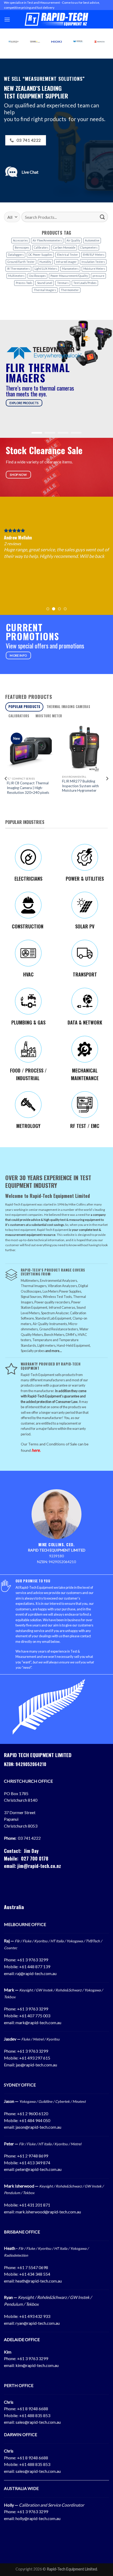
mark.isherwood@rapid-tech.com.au (48, 2212)
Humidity (45, 262)
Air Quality (73, 240)
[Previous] (6, 779)
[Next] (107, 779)
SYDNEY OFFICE (20, 2085)
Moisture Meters (94, 269)
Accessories (20, 240)
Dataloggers (16, 255)
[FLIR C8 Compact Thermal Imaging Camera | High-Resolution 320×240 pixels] (29, 749)
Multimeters (16, 276)
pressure (98, 276)
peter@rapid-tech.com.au (38, 2169)
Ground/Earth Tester (21, 262)
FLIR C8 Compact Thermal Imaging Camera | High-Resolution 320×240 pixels (26, 788)
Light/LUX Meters (46, 269)
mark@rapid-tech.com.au (38, 2022)
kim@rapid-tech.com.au (37, 2365)
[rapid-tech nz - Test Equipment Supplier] (57, 19)
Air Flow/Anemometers (47, 240)
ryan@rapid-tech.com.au (38, 2323)
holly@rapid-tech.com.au (38, 2518)
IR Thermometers (18, 269)
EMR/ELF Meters (94, 255)
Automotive (92, 240)
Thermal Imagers (45, 290)
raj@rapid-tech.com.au (36, 1973)
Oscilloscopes (37, 276)
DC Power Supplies (40, 255)
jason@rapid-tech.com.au (38, 2127)
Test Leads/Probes (85, 283)
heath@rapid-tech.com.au (39, 2281)
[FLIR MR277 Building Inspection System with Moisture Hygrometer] (84, 748)
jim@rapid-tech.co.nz (39, 1866)
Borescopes (22, 248)
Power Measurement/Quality (69, 276)
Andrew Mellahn (18, 538)
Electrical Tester (68, 255)
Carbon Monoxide (64, 248)
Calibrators (41, 248)
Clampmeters (89, 248)
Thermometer (70, 290)
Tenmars (63, 283)
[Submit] (102, 217)
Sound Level (45, 283)
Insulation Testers (93, 262)
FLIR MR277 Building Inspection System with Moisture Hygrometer (79, 786)
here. (36, 1450)
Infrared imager (66, 262)
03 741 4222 (29, 1838)
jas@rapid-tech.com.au (36, 2065)
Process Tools (24, 283)
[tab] (24, 707)
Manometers (70, 269)
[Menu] (7, 19)
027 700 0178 (35, 1858)
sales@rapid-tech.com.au (38, 2422)
